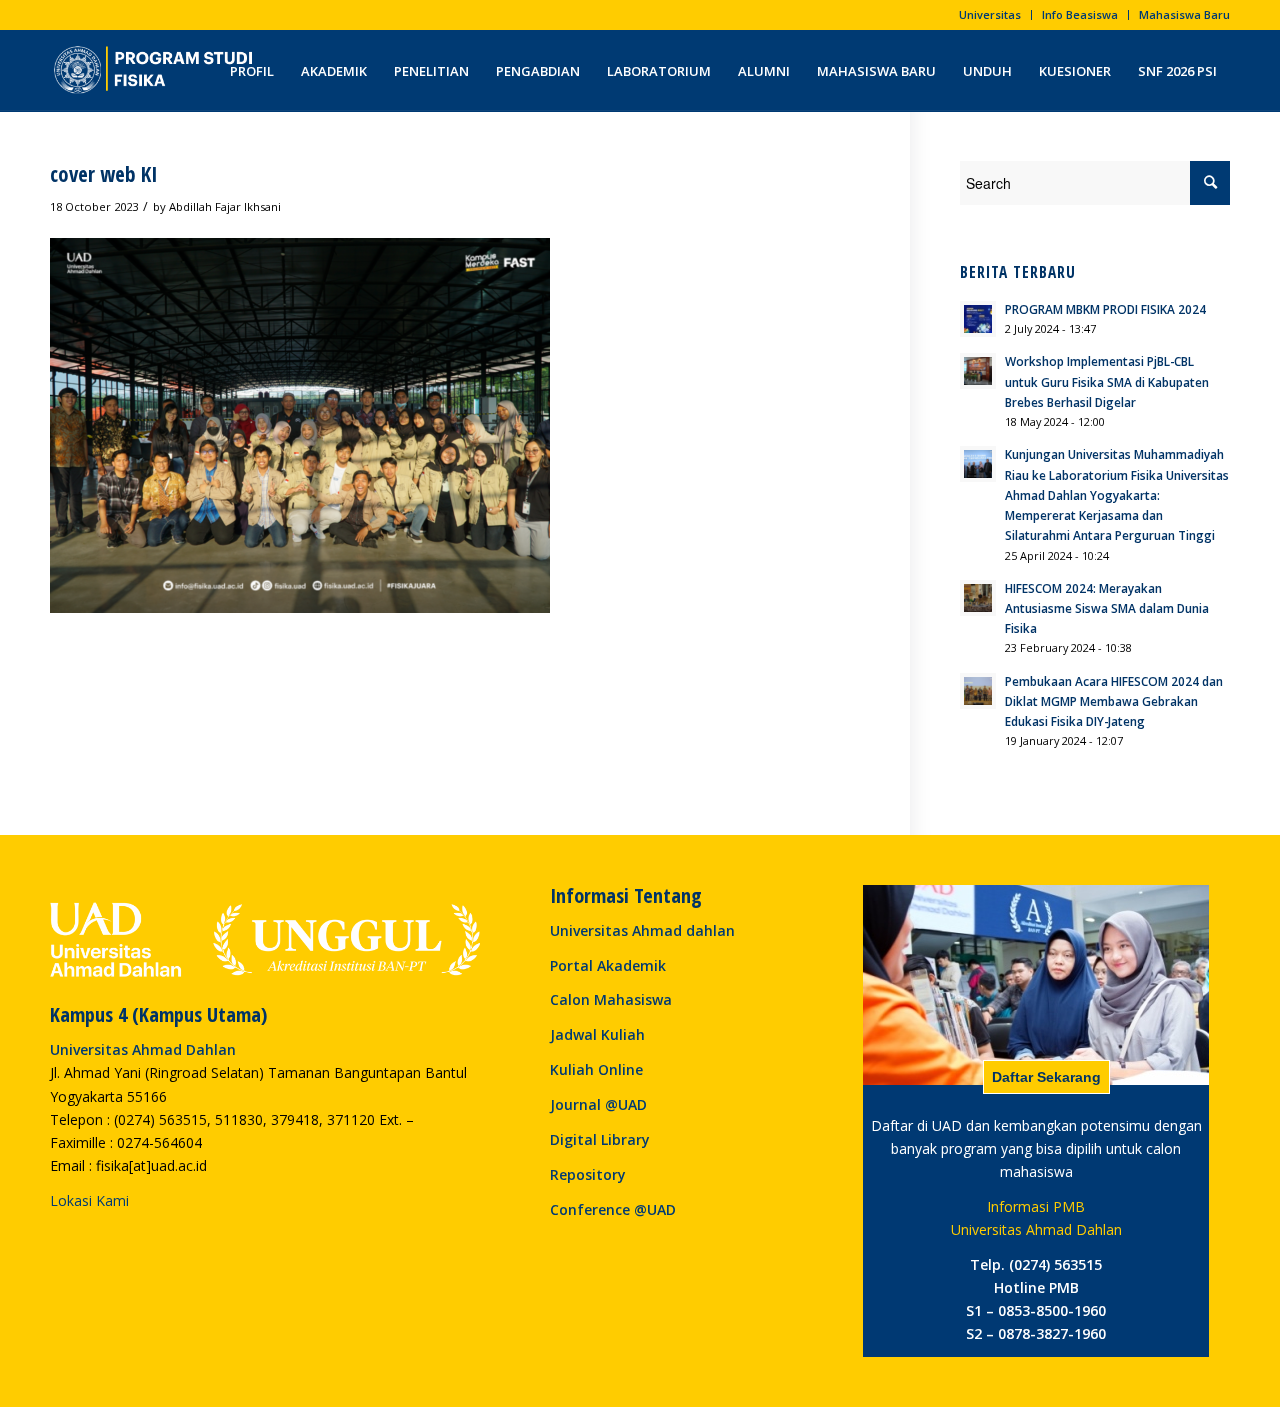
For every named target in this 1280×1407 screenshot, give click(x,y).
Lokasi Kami (89, 1200)
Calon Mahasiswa (611, 999)
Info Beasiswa (1080, 14)
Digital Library (600, 1139)
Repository (588, 1174)
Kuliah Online (596, 1069)
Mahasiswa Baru (1184, 14)
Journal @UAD (598, 1104)
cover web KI (104, 174)
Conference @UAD (613, 1209)
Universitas (990, 14)
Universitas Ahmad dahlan (642, 930)
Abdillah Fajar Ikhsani (225, 206)
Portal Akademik (608, 965)
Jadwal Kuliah (597, 1034)
